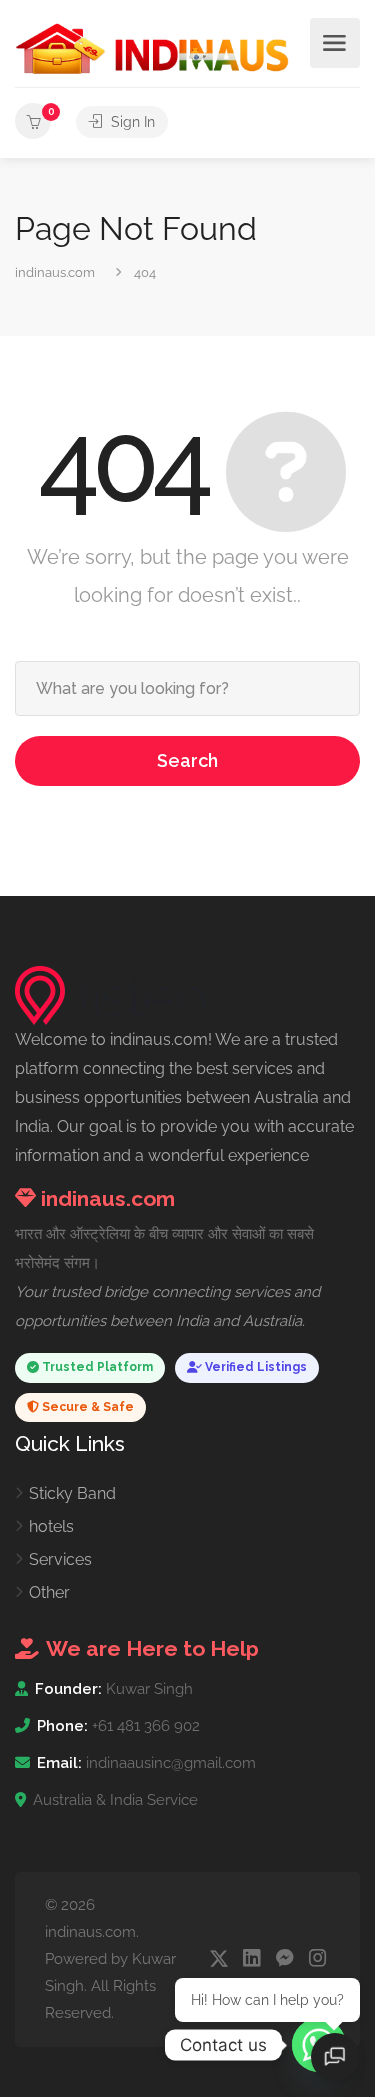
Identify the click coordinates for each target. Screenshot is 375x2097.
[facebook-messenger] (284, 1959)
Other (49, 1592)
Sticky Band (72, 1493)
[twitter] (218, 1959)
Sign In (131, 122)
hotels (51, 1526)
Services (60, 1559)
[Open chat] (335, 2057)
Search (187, 760)
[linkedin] (251, 1959)
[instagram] (317, 1959)
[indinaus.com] (152, 47)
